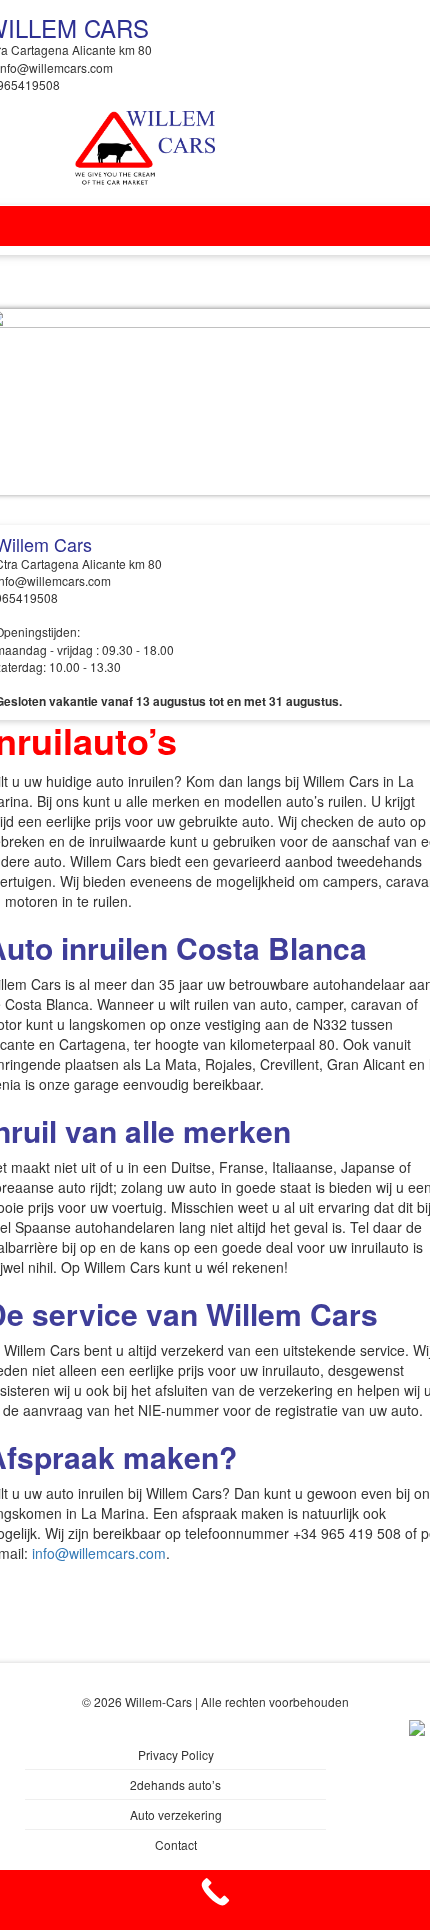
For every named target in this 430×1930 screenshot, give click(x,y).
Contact (176, 1844)
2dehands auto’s (175, 1784)
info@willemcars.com (99, 1553)
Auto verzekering (176, 1814)
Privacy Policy (176, 1754)
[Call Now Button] (215, 1900)
